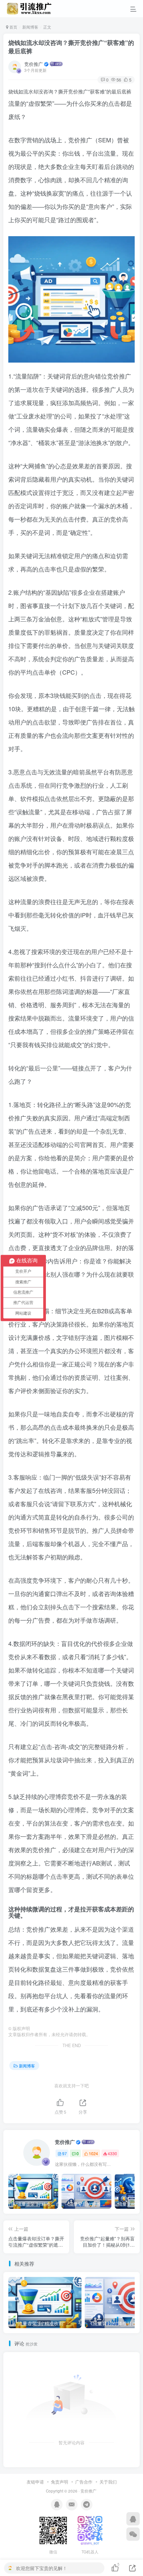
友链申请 (35, 2482)
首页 (13, 27)
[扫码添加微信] (133, 2534)
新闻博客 (30, 27)
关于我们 (108, 2482)
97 (65, 2153)
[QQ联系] (133, 2519)
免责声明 (60, 2482)
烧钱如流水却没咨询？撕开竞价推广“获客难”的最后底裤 (71, 47)
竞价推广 (34, 64)
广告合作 (84, 2482)
